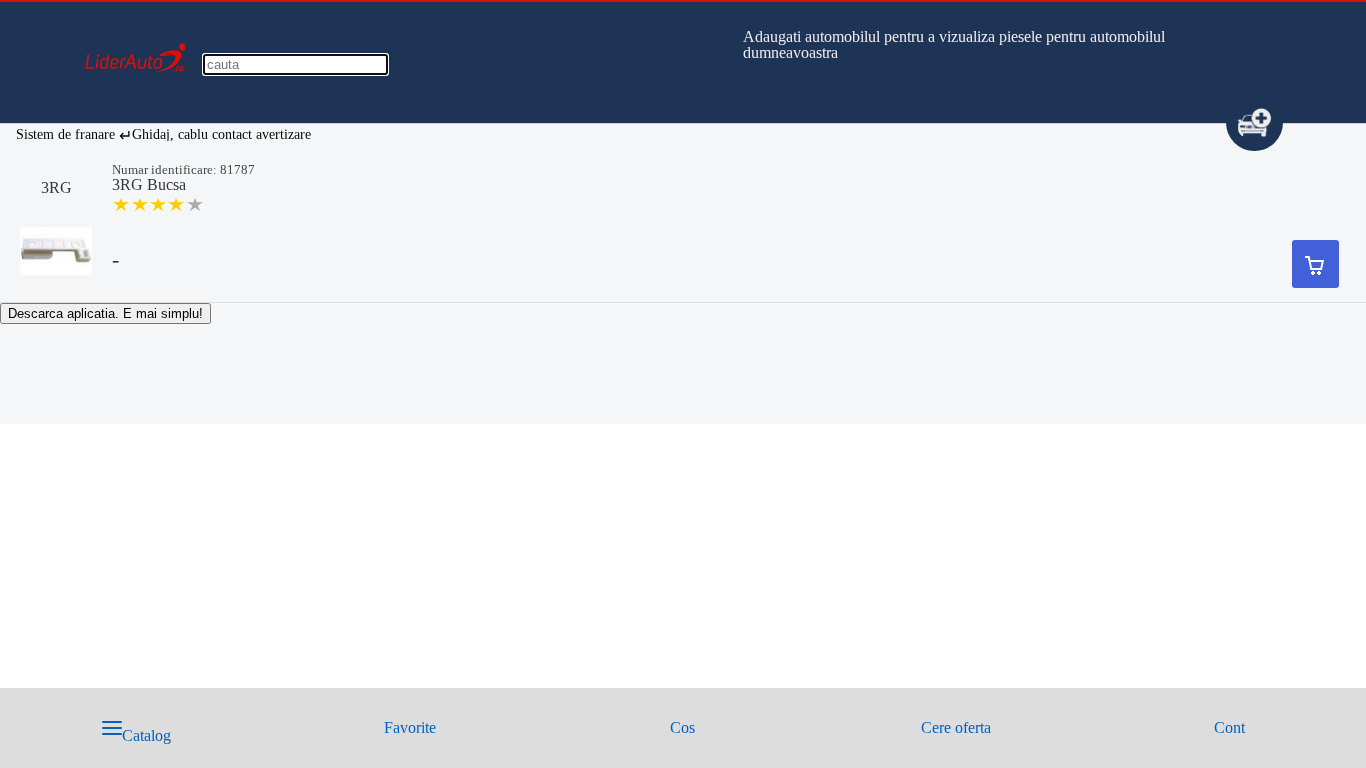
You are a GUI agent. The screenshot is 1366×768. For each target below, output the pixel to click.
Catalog (146, 735)
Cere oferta (956, 727)
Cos (682, 727)
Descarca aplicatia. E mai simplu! (105, 313)
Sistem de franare (65, 134)
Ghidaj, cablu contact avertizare (221, 134)
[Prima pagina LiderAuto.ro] (135, 101)
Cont (1229, 727)
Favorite (410, 727)
